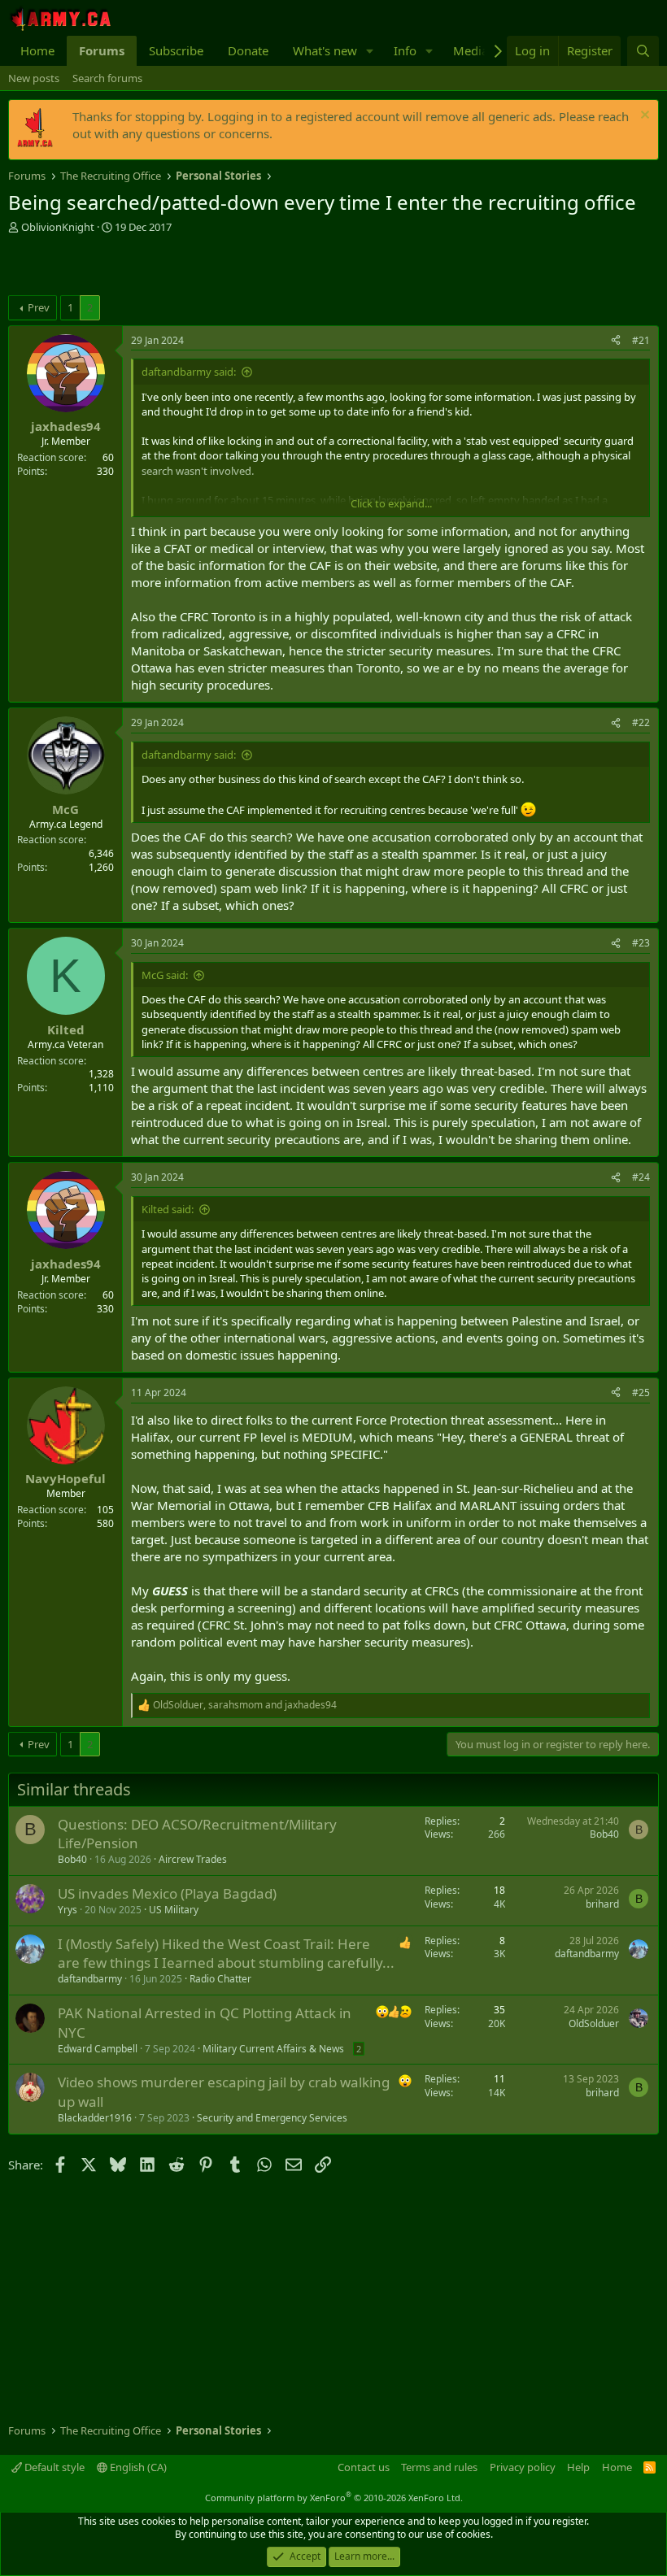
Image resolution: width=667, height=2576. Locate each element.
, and (245, 1705)
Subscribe (176, 50)
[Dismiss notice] (643, 117)
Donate (248, 50)
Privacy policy (523, 2467)
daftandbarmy (90, 1979)
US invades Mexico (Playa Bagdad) (167, 1893)
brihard (602, 1904)
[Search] (643, 51)
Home (37, 50)
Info (405, 50)
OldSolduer (594, 2023)
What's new (325, 50)
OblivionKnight (58, 227)
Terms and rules (439, 2467)
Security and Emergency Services (272, 2118)
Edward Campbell (98, 2049)
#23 (641, 943)
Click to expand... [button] (391, 503)
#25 (641, 1392)
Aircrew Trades (193, 1859)
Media (471, 50)
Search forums (107, 78)
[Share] (616, 341)
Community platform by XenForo (334, 2498)
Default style (53, 2467)
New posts (34, 78)
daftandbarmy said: (189, 372)
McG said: (165, 975)
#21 (641, 340)
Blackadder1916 (95, 2118)
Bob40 (72, 1859)
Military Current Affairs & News (273, 2049)
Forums (102, 50)
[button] (370, 51)
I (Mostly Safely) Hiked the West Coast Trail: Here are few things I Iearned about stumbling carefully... (226, 1954)
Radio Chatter (220, 1979)
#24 (641, 1177)
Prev (39, 307)
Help (578, 2467)
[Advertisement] (198, 267)
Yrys (68, 1910)
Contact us (364, 2467)
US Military (174, 1910)
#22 (641, 722)
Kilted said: (168, 1209)
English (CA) (137, 2467)
